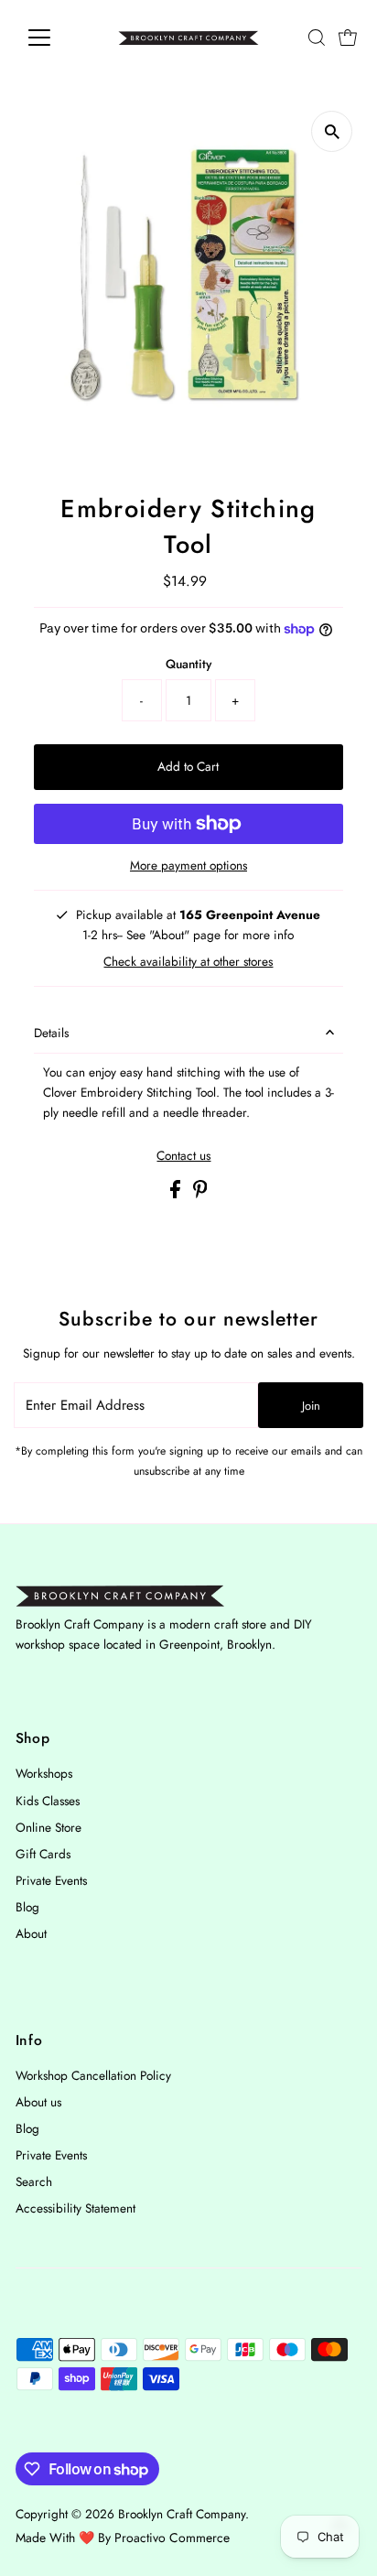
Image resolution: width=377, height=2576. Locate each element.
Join (311, 1406)
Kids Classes (48, 1801)
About (31, 1933)
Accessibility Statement (75, 2208)
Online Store (48, 1827)
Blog (27, 1907)
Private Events (51, 1880)
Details (51, 1033)
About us (38, 2102)
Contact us (183, 1156)
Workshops (44, 1773)
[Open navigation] (56, 38)
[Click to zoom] (332, 131)
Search (34, 2181)
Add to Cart (188, 766)
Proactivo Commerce (172, 2538)
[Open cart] (348, 38)
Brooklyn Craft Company (182, 2514)
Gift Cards (43, 1854)
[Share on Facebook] (177, 1194)
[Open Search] (317, 38)
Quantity (188, 664)
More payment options (188, 865)
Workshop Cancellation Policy (93, 2075)
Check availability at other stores (188, 962)
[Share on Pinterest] (200, 1194)
